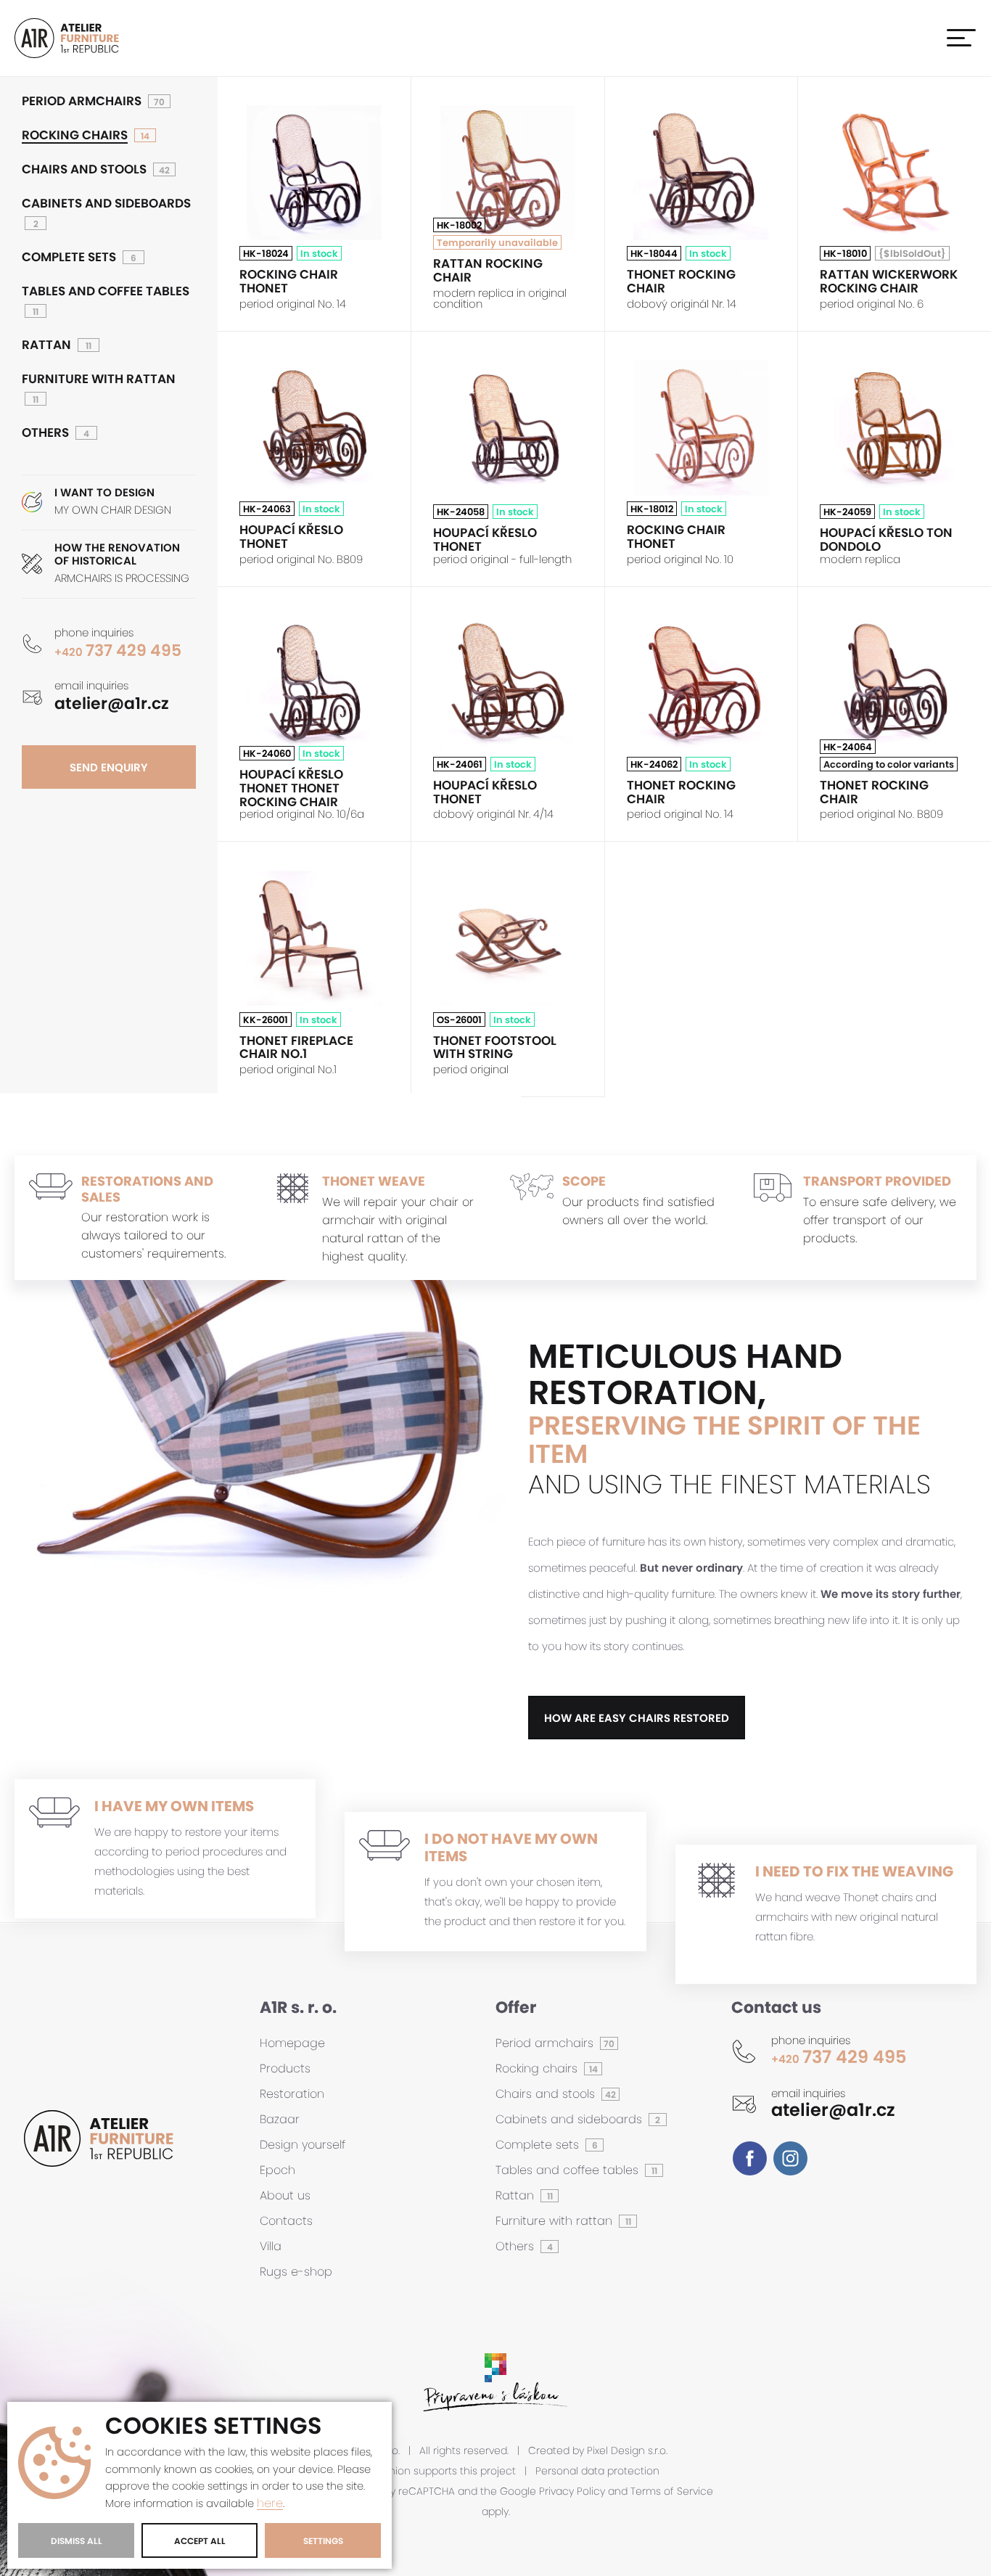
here (270, 2504)
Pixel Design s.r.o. (627, 2451)
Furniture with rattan (99, 379)
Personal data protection (597, 2471)
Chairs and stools (84, 169)
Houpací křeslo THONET (291, 537)
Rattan (46, 345)
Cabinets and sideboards (106, 204)
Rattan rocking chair (488, 270)
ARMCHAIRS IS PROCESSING (122, 563)
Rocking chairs (75, 135)
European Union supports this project (424, 2471)
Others (45, 433)
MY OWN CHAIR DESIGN (113, 502)
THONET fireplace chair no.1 (296, 1047)
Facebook (750, 2158)
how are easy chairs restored (637, 1718)
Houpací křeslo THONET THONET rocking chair (291, 788)
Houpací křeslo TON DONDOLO (886, 540)
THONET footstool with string (495, 1047)
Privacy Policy (572, 2491)
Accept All (200, 2541)
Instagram (790, 2158)
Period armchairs (82, 101)
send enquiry (109, 767)
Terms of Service (672, 2491)
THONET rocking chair (681, 281)
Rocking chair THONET (289, 281)
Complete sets (69, 257)
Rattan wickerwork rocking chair (889, 281)
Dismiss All (77, 2541)
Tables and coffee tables (106, 291)
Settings (323, 2541)
